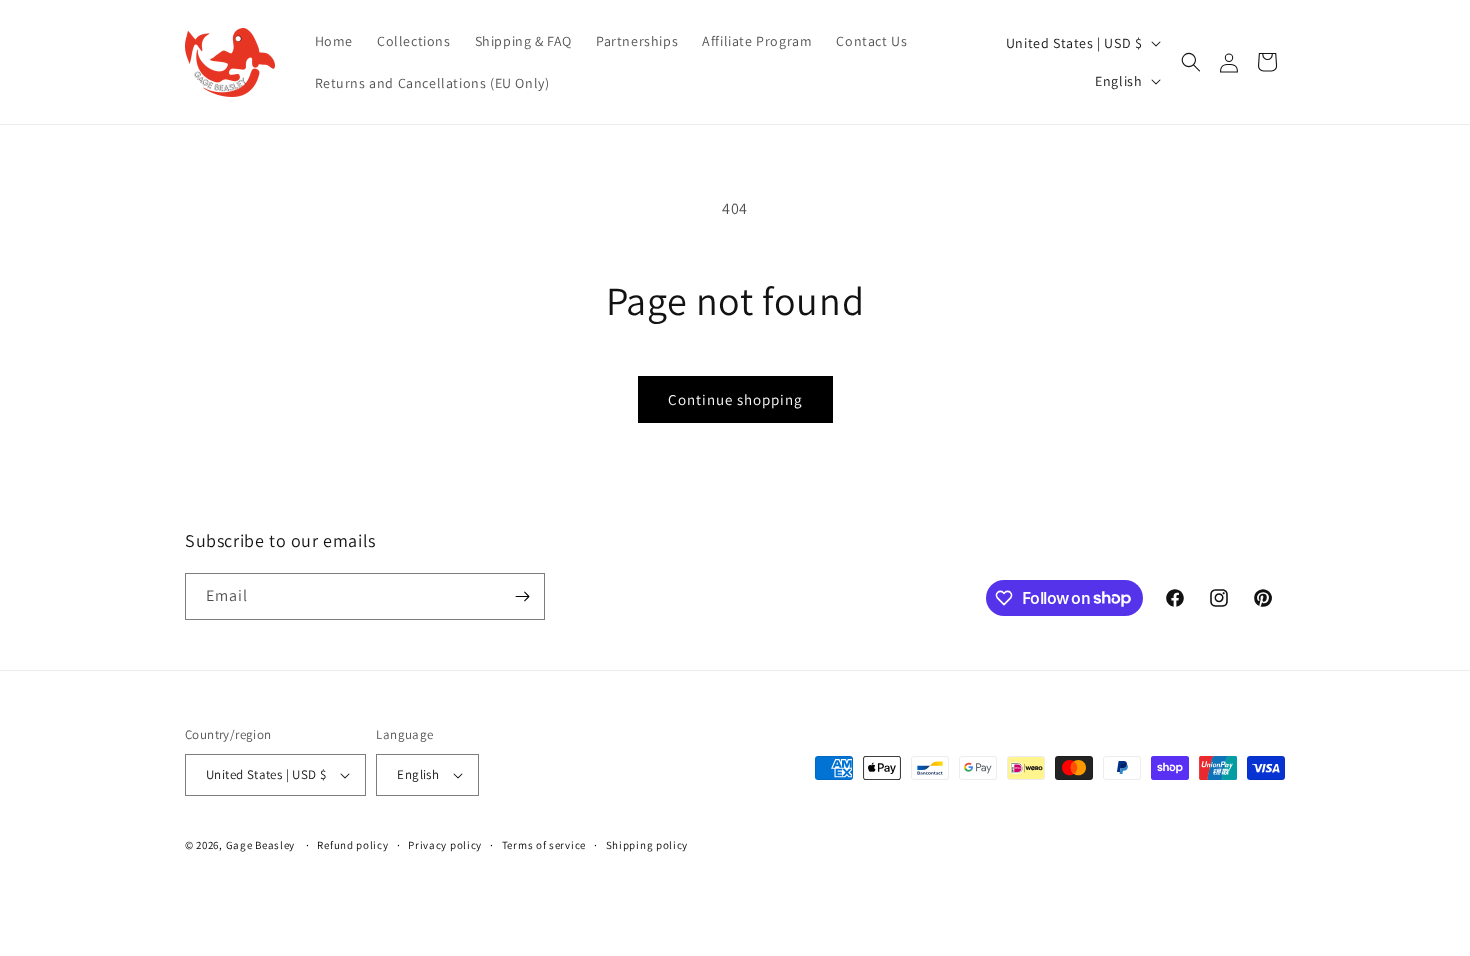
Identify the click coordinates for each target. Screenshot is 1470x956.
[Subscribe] (522, 596)
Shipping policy (647, 845)
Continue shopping (735, 399)
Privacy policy (445, 845)
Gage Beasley (260, 845)
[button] (1191, 62)
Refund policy (352, 845)
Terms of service (544, 845)
